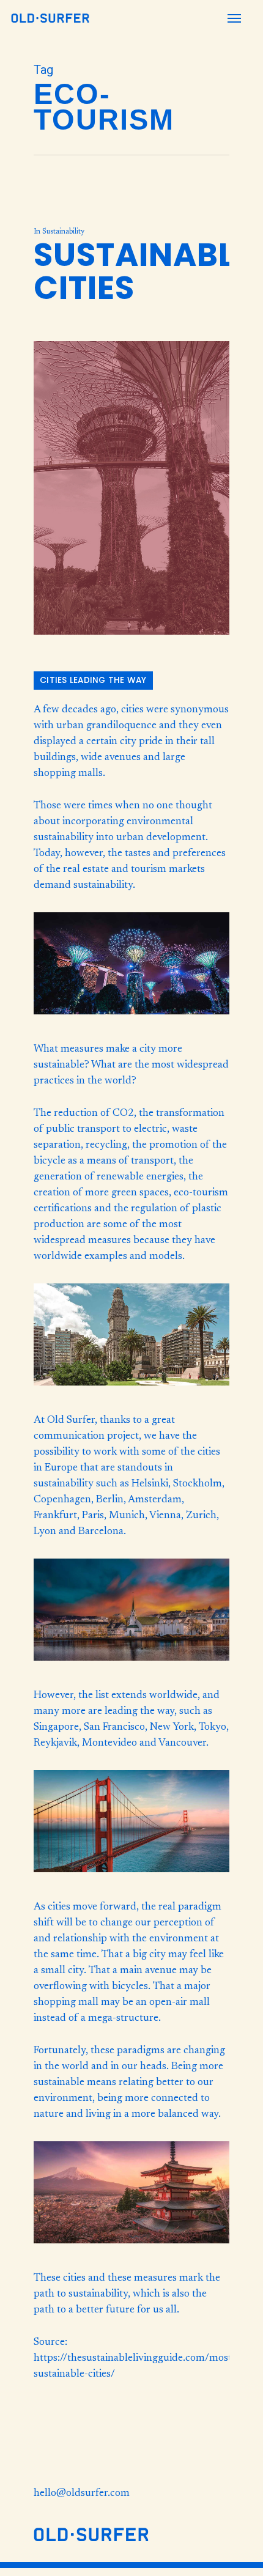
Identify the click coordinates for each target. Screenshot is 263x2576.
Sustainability (63, 232)
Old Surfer (71, 1421)
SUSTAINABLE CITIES (143, 271)
